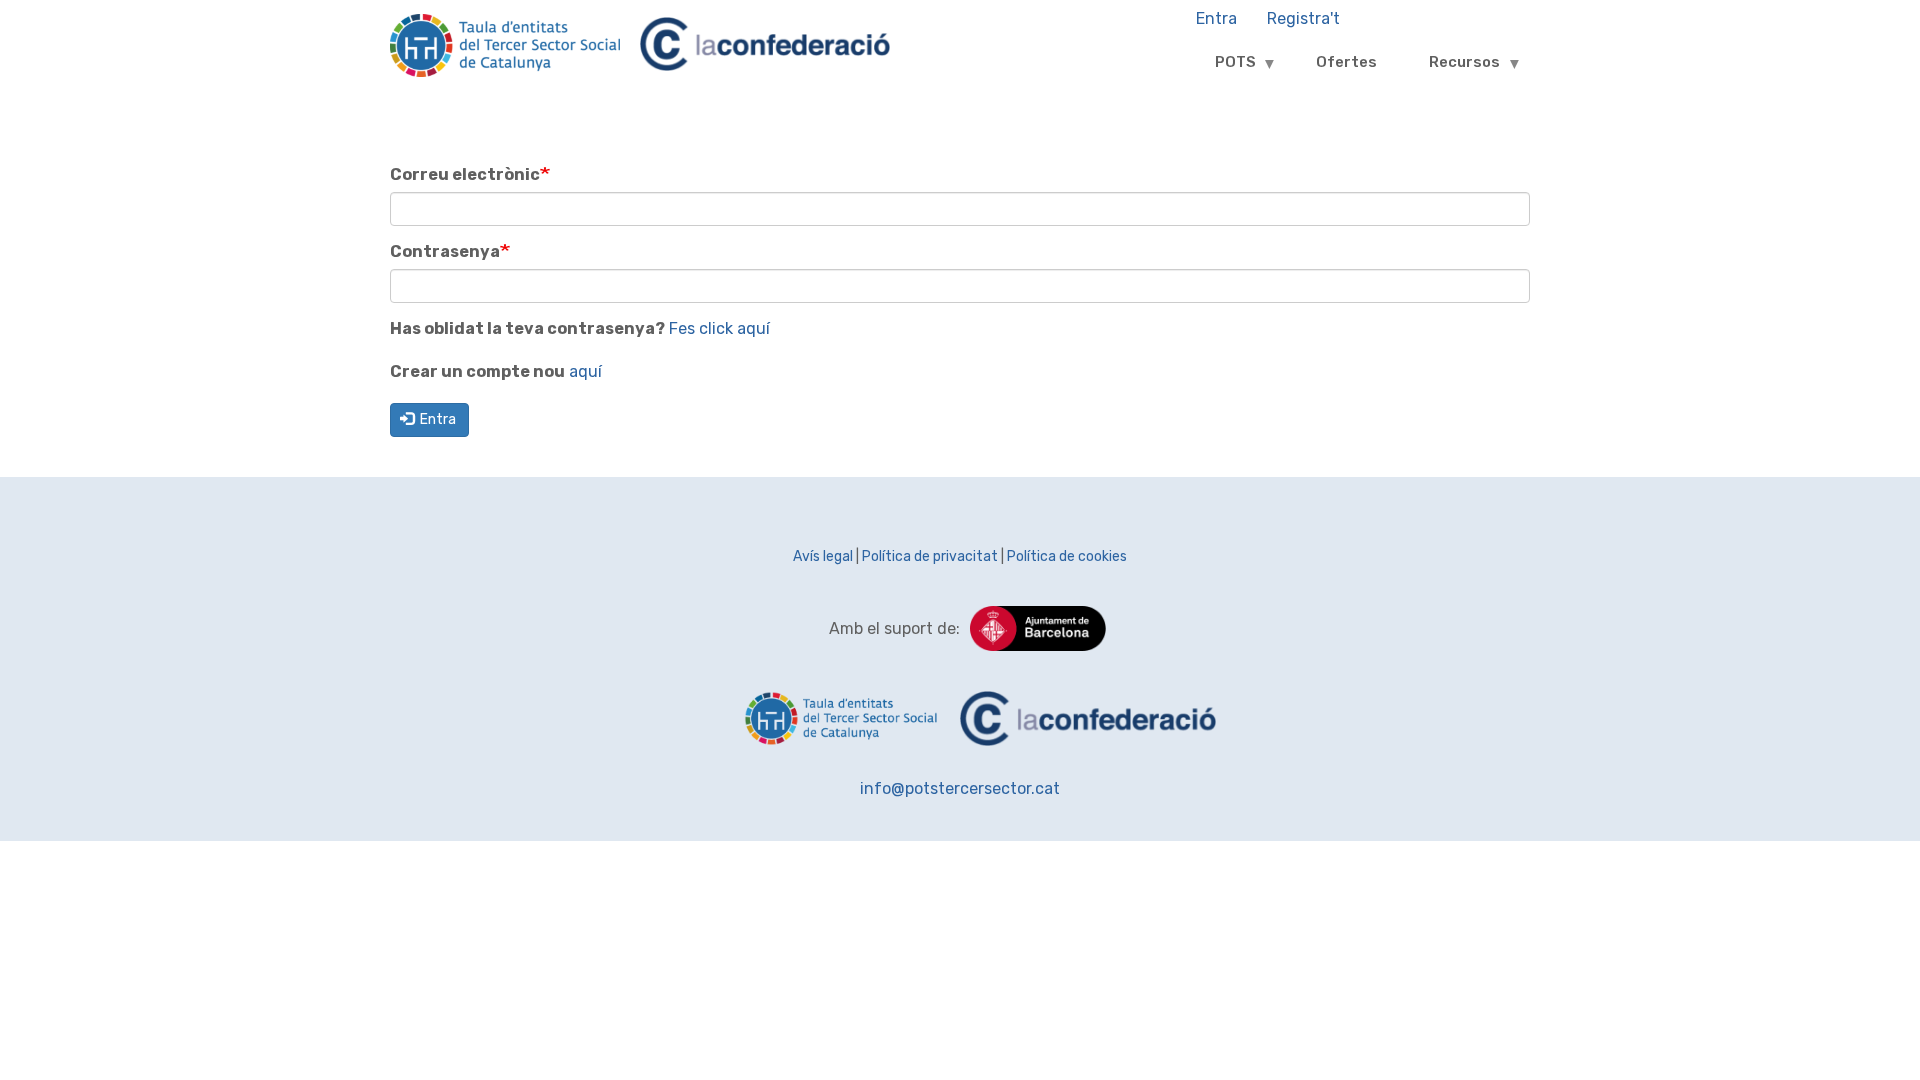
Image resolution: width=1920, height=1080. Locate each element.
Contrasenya (445, 251)
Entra (436, 419)
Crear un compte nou (477, 371)
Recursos (1449, 69)
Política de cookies (1067, 556)
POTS (1220, 69)
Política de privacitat (930, 556)
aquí (585, 371)
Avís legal (823, 556)
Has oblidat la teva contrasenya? (527, 328)
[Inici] (505, 55)
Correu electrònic (465, 174)
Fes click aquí (719, 328)
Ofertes (1346, 62)
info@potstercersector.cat (960, 788)
